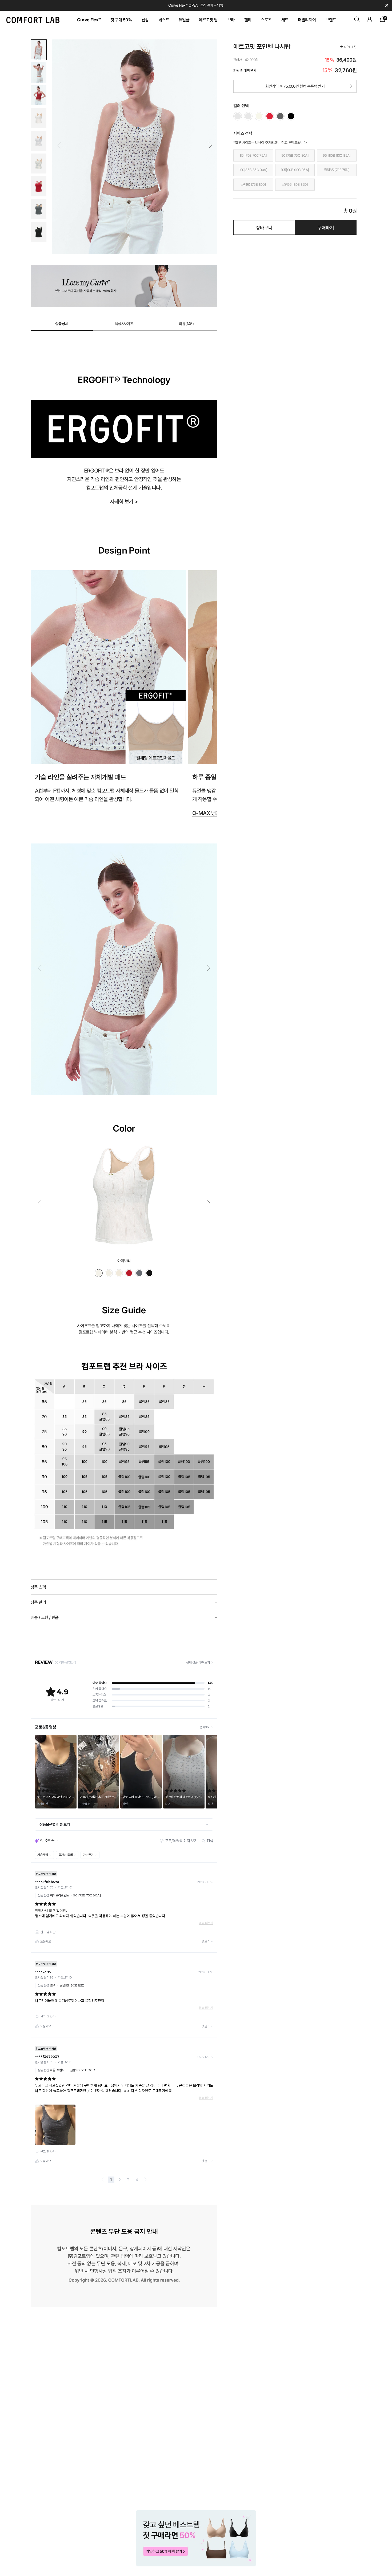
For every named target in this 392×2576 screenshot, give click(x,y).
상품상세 (62, 324)
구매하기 (326, 228)
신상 (145, 20)
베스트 (164, 20)
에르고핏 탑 (208, 20)
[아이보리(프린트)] (248, 116)
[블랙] (291, 116)
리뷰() (186, 324)
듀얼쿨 (184, 20)
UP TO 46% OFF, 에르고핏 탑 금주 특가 (196, 5)
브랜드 (331, 20)
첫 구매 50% (121, 20)
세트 (285, 20)
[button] (210, 145)
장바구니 (264, 228)
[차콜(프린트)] (280, 116)
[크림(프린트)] (259, 116)
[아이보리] (238, 116)
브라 (231, 20)
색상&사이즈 (124, 324)
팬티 (248, 20)
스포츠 (266, 20)
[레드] (270, 116)
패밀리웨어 (307, 20)
